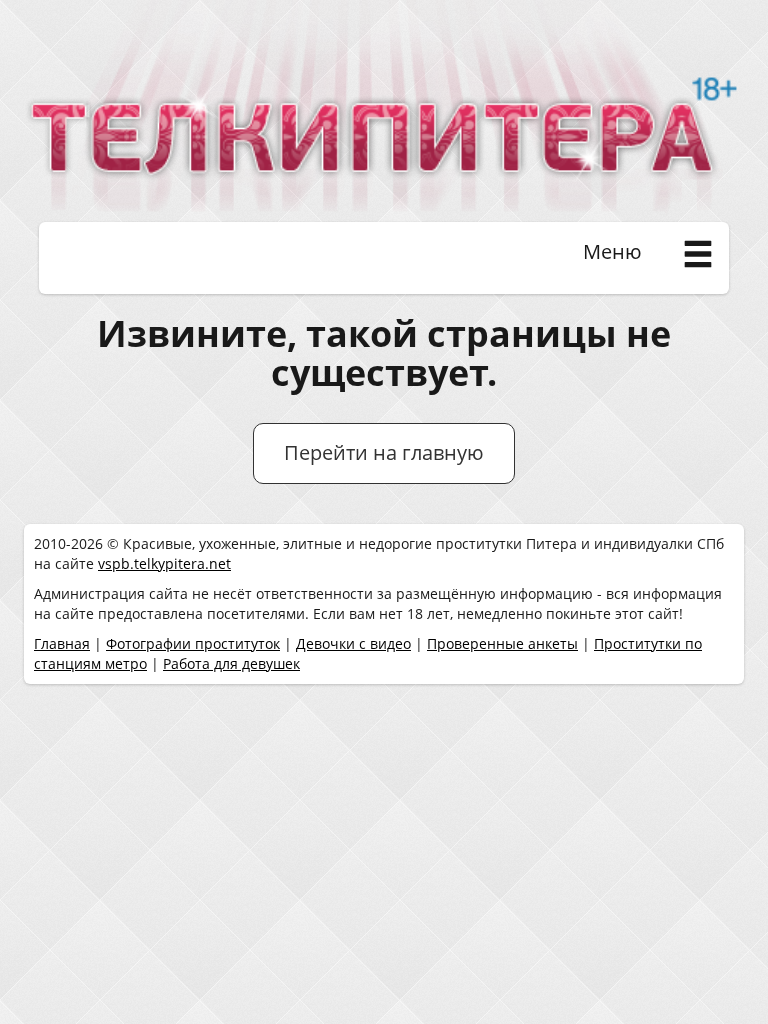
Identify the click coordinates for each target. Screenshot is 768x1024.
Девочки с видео (353, 643)
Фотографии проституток (193, 643)
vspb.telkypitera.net (164, 563)
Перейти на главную (384, 452)
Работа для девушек (231, 663)
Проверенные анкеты (502, 643)
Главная (62, 643)
